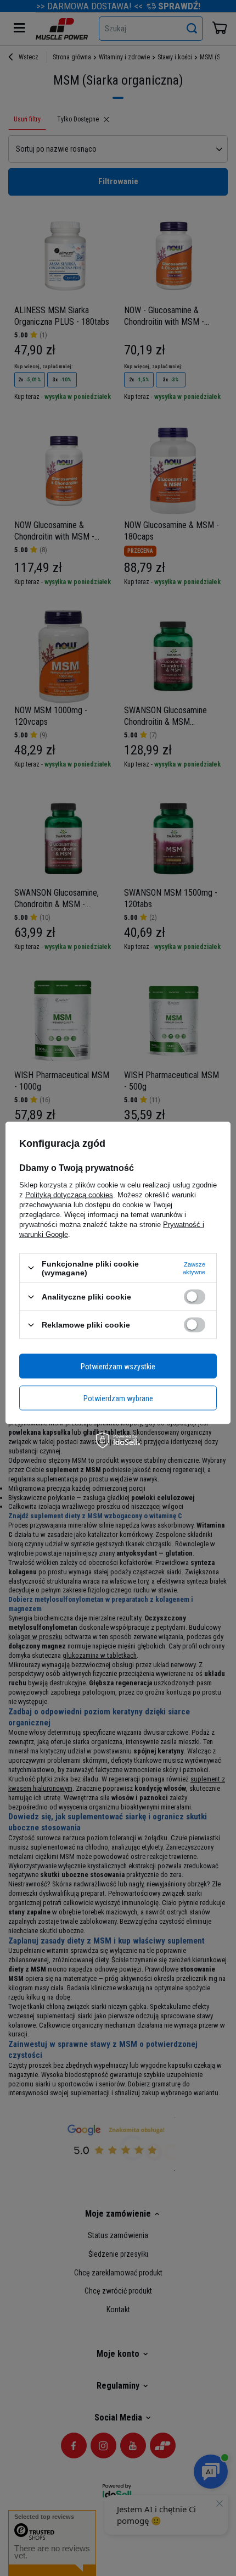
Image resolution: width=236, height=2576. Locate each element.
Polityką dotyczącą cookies (69, 1194)
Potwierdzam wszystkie (118, 1366)
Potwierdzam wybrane (118, 1398)
